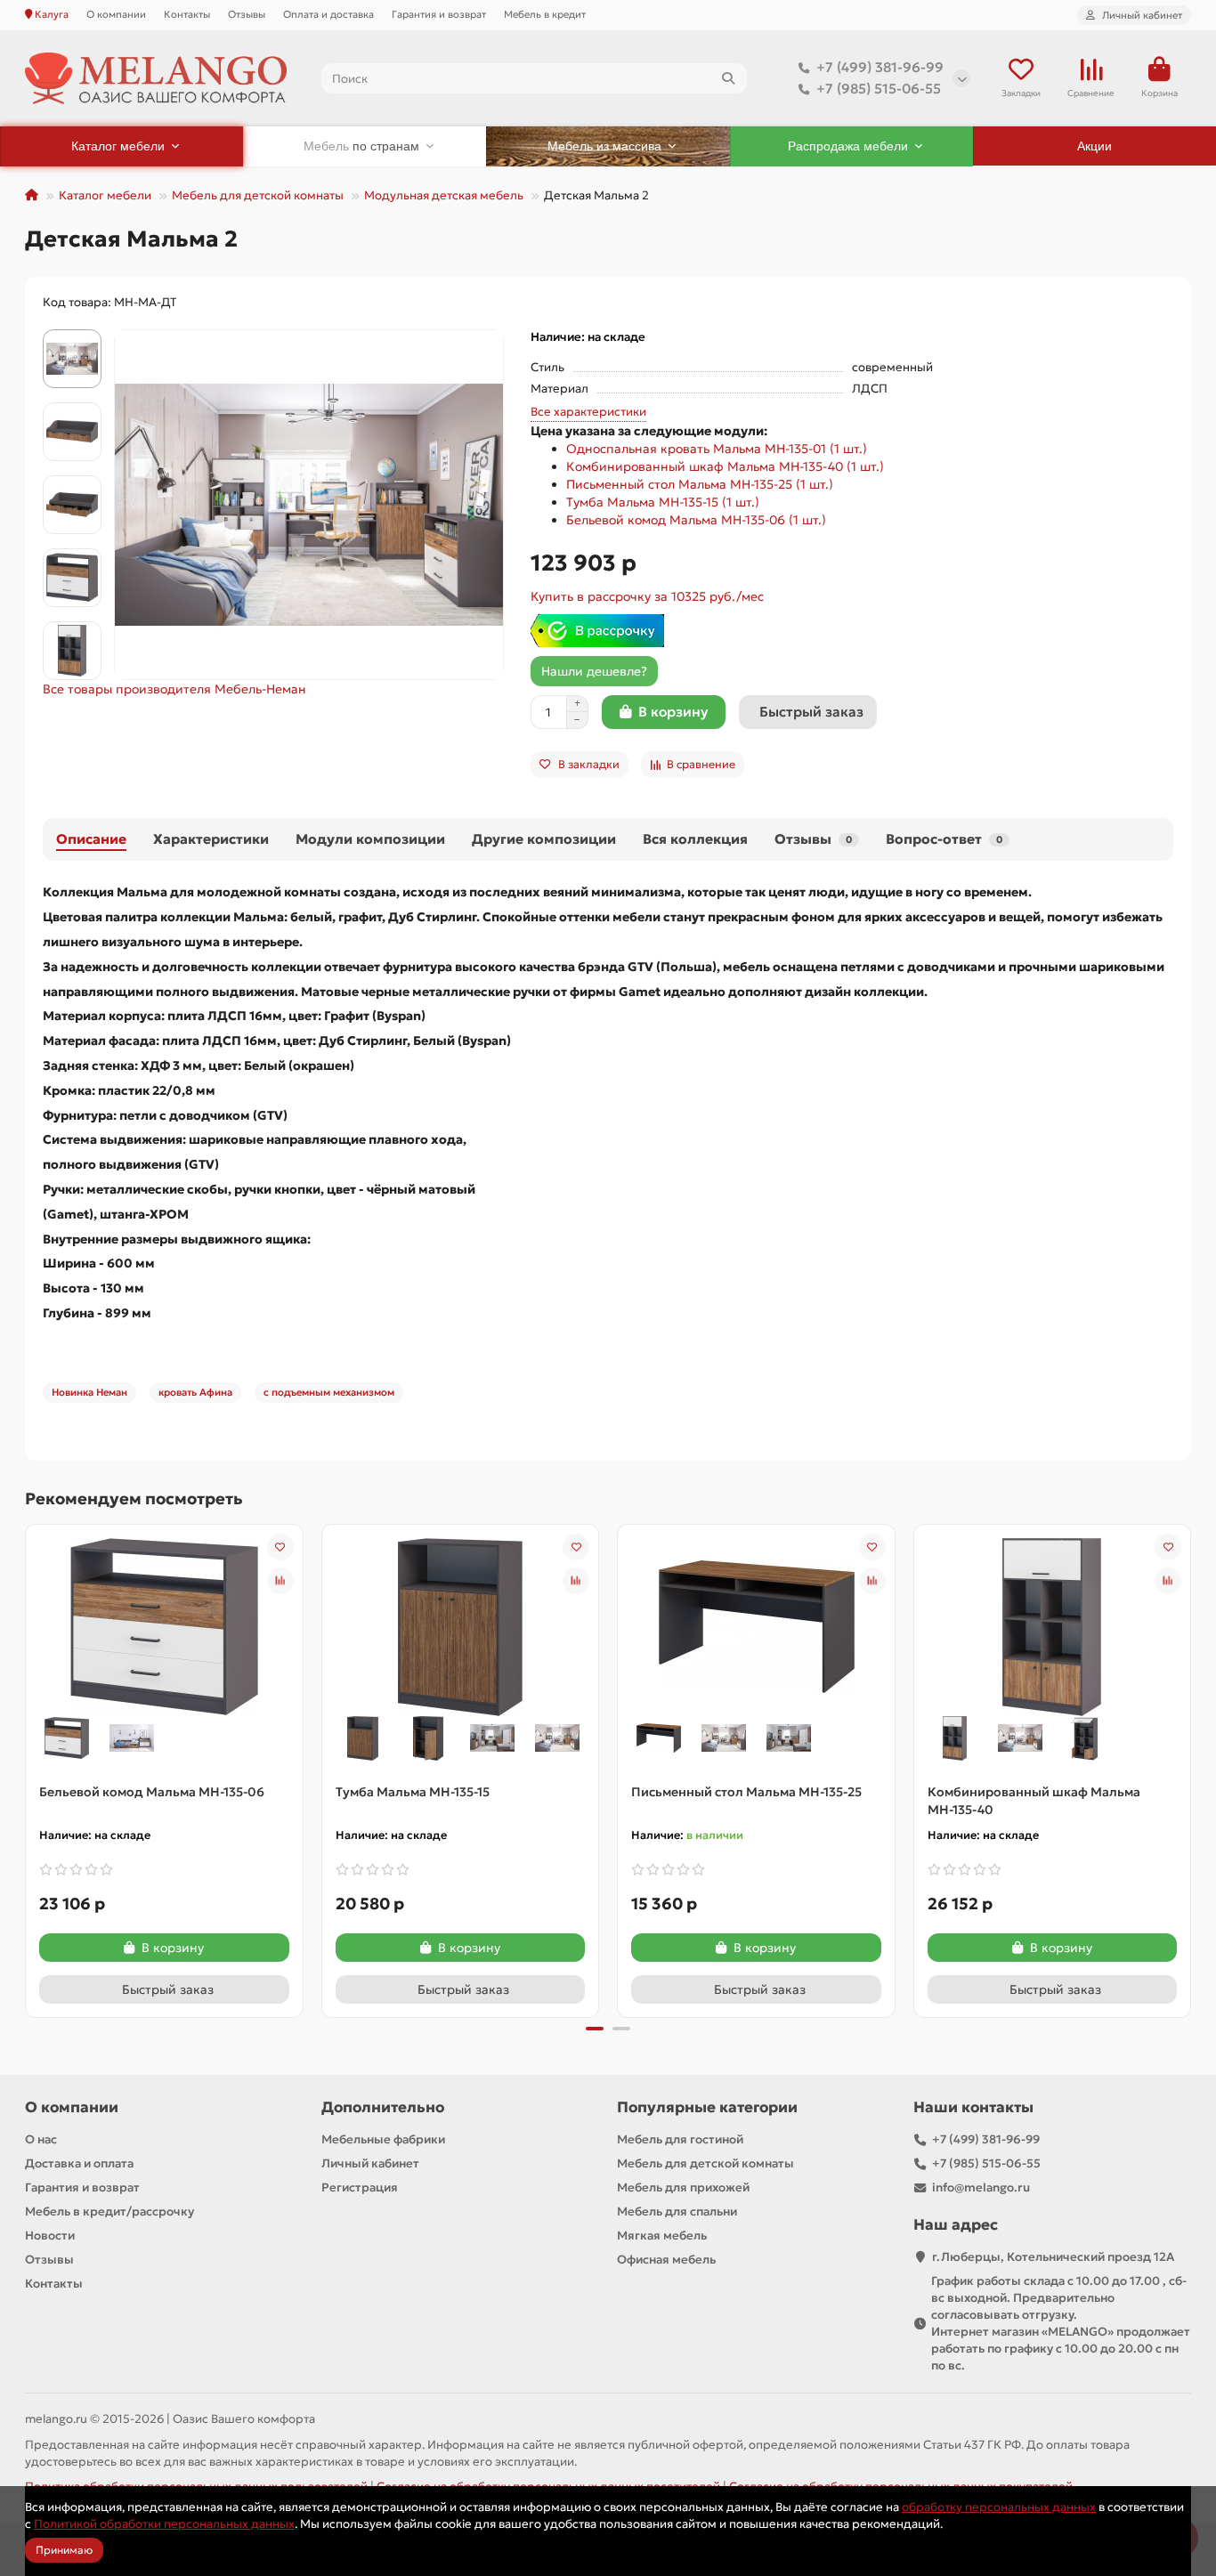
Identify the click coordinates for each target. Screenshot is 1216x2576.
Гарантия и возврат (439, 14)
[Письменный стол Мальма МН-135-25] (757, 1625)
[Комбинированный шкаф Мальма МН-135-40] (1052, 1625)
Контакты (187, 14)
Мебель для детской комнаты (258, 195)
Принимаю (64, 2550)
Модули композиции (370, 839)
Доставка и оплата (79, 2163)
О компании (116, 14)
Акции (1094, 146)
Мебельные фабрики (383, 2139)
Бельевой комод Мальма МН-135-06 (152, 1792)
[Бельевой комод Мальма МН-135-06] (165, 1625)
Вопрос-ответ (944, 839)
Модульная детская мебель (444, 195)
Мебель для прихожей (683, 2187)
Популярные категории (707, 2107)
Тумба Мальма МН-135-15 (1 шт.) (663, 502)
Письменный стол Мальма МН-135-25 (746, 1792)
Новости (50, 2236)
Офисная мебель (666, 2260)
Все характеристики (588, 412)
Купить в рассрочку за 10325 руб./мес (647, 596)
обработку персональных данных (999, 2507)
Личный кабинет (370, 2163)
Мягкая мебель (662, 2236)
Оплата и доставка (328, 14)
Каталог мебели (105, 195)
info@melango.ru (981, 2187)
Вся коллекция (695, 839)
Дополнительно (383, 2107)
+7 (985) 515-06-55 (879, 89)
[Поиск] (728, 78)
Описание (91, 839)
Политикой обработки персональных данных (164, 2524)
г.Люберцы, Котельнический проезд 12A (1053, 2257)
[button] (72, 332)
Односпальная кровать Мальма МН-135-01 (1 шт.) (717, 449)
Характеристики (211, 839)
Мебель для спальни (677, 2211)
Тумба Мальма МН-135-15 (413, 1792)
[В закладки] (280, 1547)
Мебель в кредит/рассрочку (109, 2211)
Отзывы (247, 14)
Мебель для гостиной (680, 2139)
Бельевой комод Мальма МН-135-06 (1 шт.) (696, 520)
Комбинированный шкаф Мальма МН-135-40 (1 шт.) (725, 466)
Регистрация (360, 2187)
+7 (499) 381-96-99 (880, 67)
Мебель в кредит (545, 14)
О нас (41, 2139)
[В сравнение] (280, 1581)
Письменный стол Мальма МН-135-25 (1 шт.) (700, 484)
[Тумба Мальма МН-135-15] (460, 1625)
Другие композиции (544, 839)
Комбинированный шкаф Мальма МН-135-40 (1034, 1801)
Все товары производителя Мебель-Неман (174, 689)
